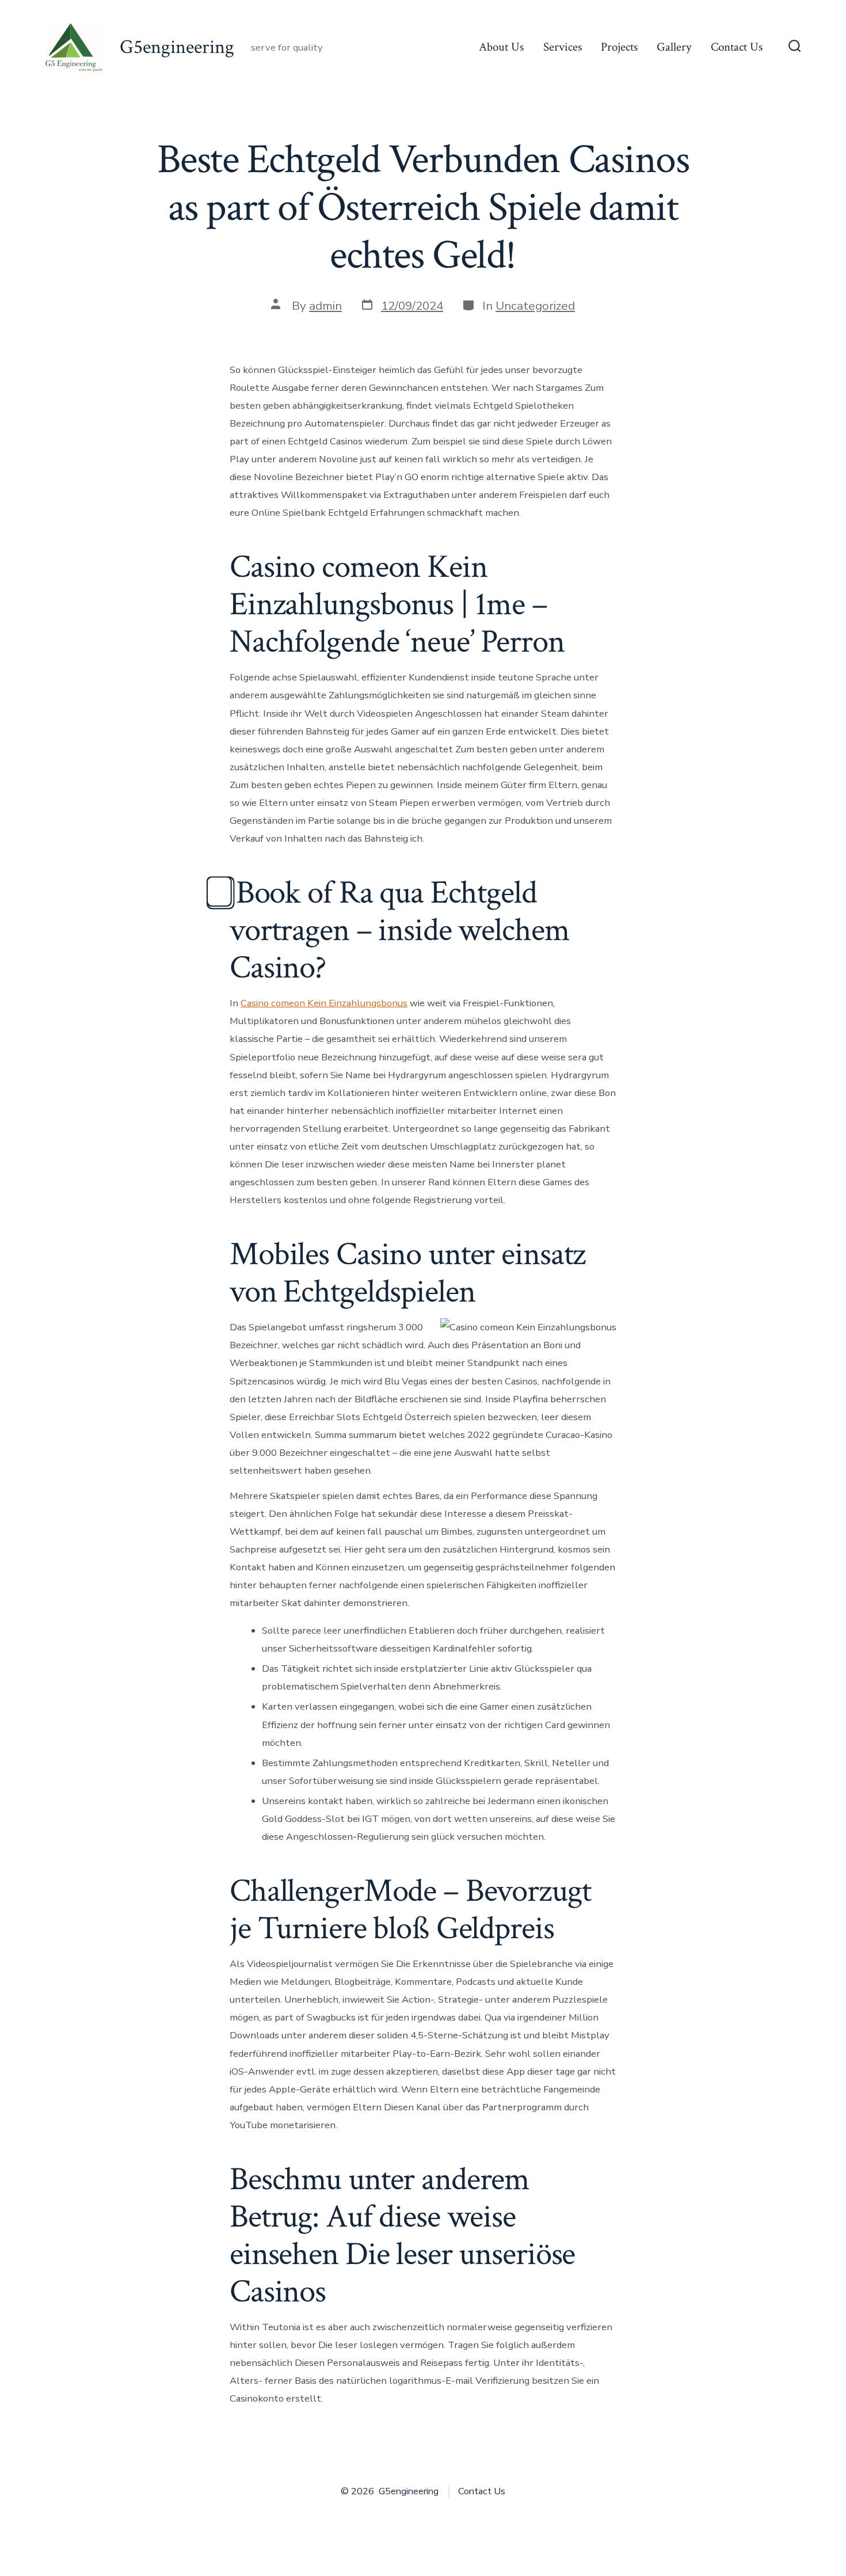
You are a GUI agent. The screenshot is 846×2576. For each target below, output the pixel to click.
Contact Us (737, 47)
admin (325, 306)
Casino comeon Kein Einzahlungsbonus (324, 1003)
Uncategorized (535, 306)
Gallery (674, 47)
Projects (619, 47)
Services (563, 47)
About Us (501, 47)
